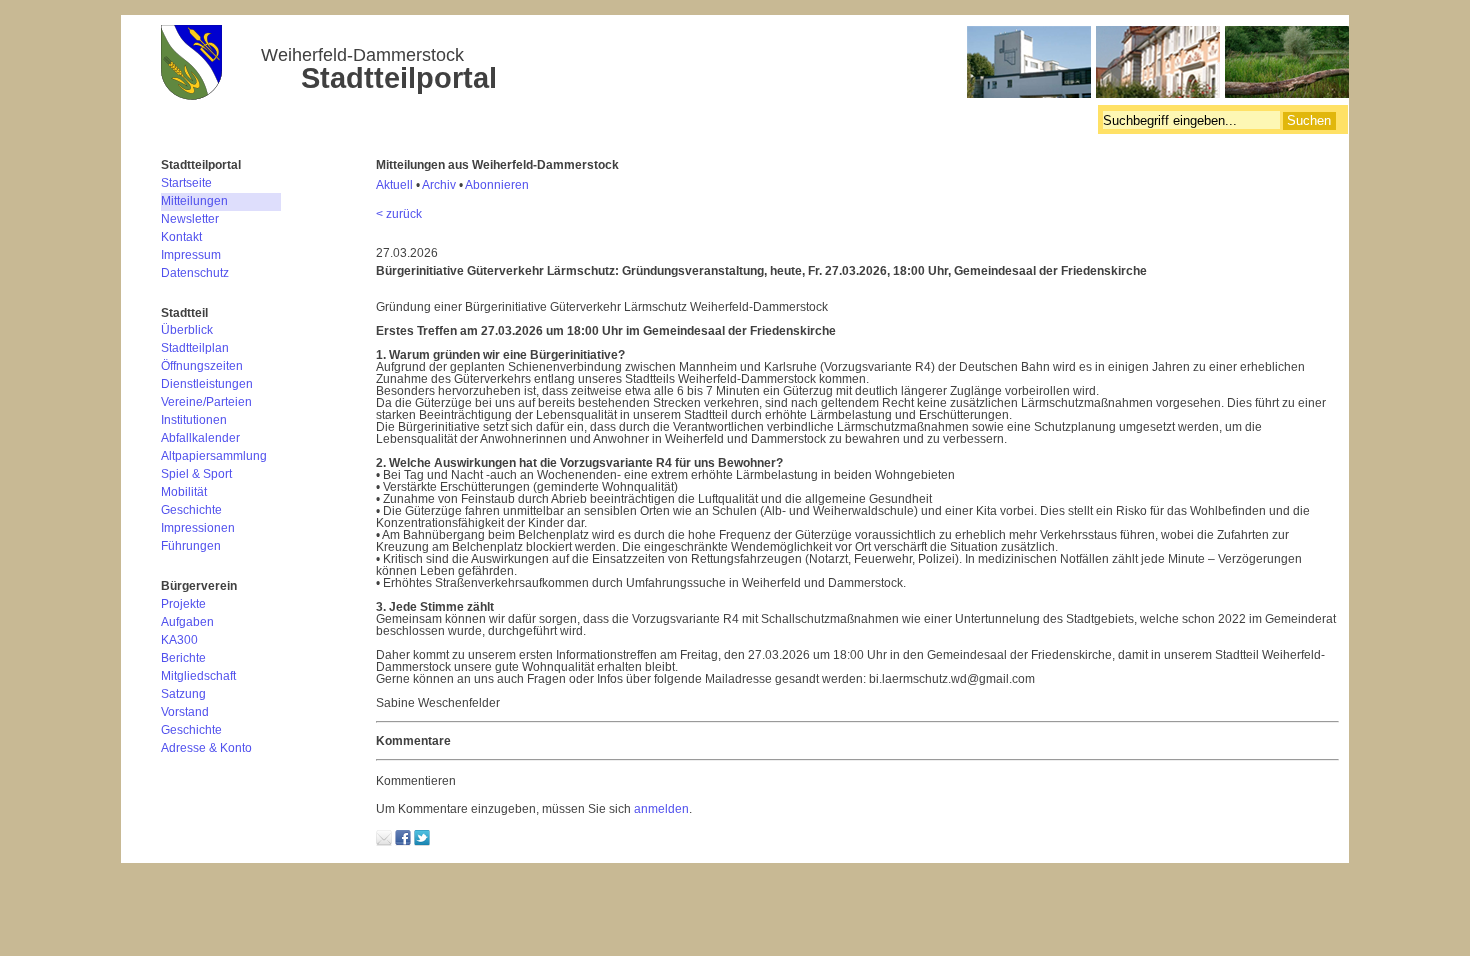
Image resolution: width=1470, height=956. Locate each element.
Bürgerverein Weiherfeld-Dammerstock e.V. (755, 65)
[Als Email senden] (384, 842)
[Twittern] (422, 842)
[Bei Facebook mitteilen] (403, 842)
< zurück (399, 214)
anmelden (661, 809)
